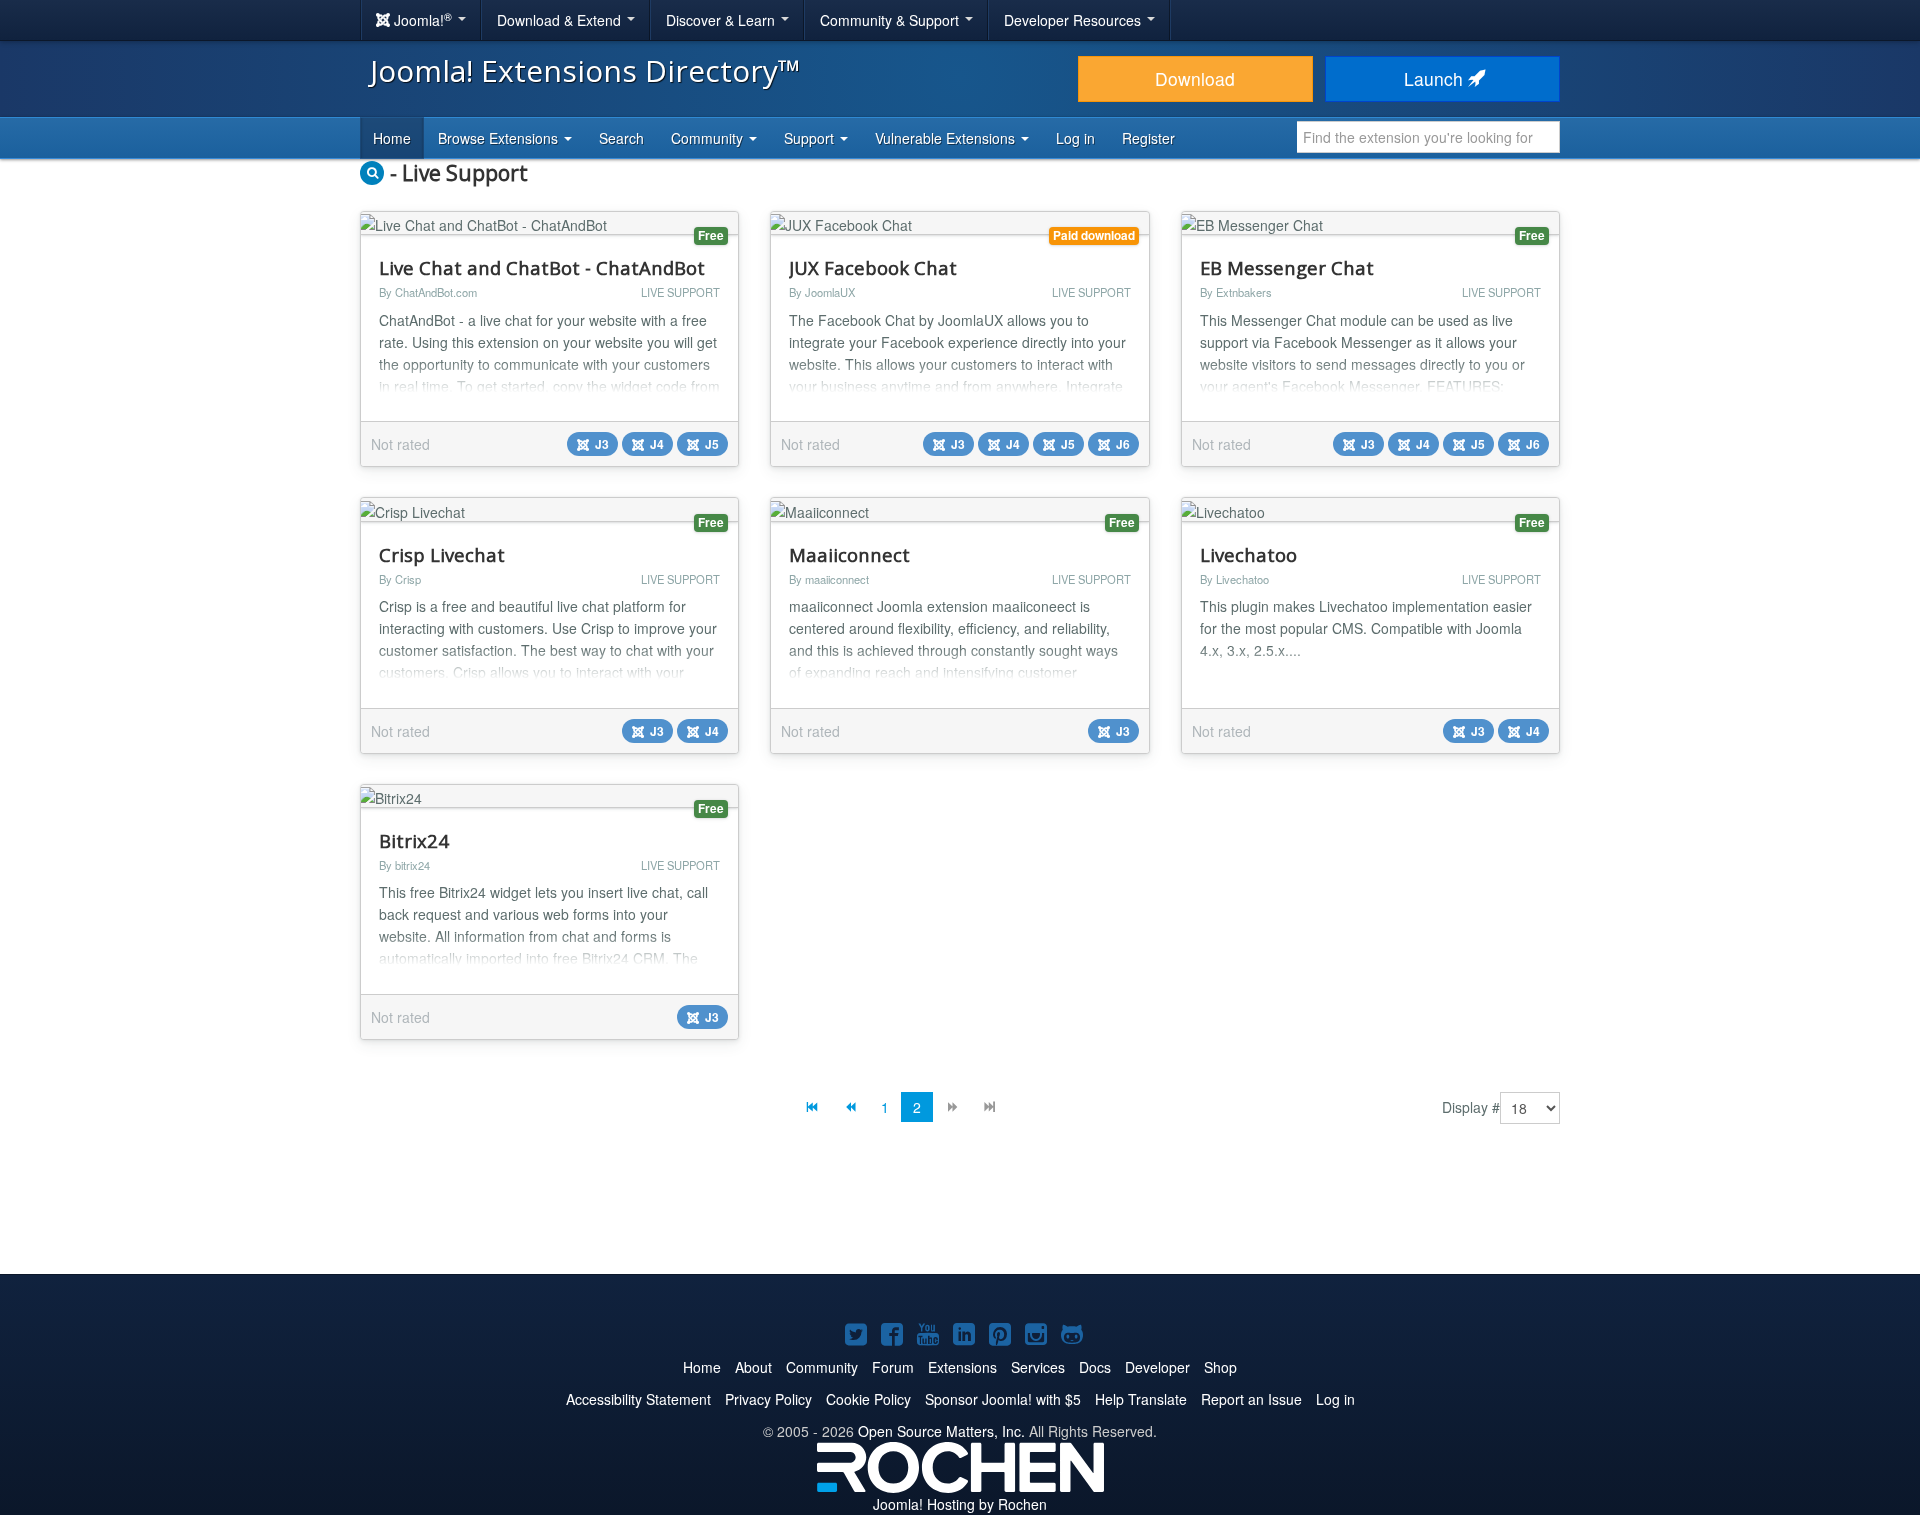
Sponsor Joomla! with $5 (1003, 1399)
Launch (1436, 78)
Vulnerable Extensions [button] (947, 138)
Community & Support (891, 20)
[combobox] (1428, 137)
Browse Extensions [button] (500, 138)
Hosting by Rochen (960, 1504)
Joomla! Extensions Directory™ (585, 70)
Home (392, 138)
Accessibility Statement (638, 1399)
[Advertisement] (960, 1214)
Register (1148, 138)
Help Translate (1141, 1399)
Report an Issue (1251, 1399)
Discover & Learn (722, 20)
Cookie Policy (868, 1399)
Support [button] (811, 138)
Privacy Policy (768, 1399)
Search (621, 138)
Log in (1075, 138)
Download (1195, 78)
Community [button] (709, 138)
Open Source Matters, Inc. (941, 1431)
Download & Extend (561, 20)
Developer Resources (1074, 20)
